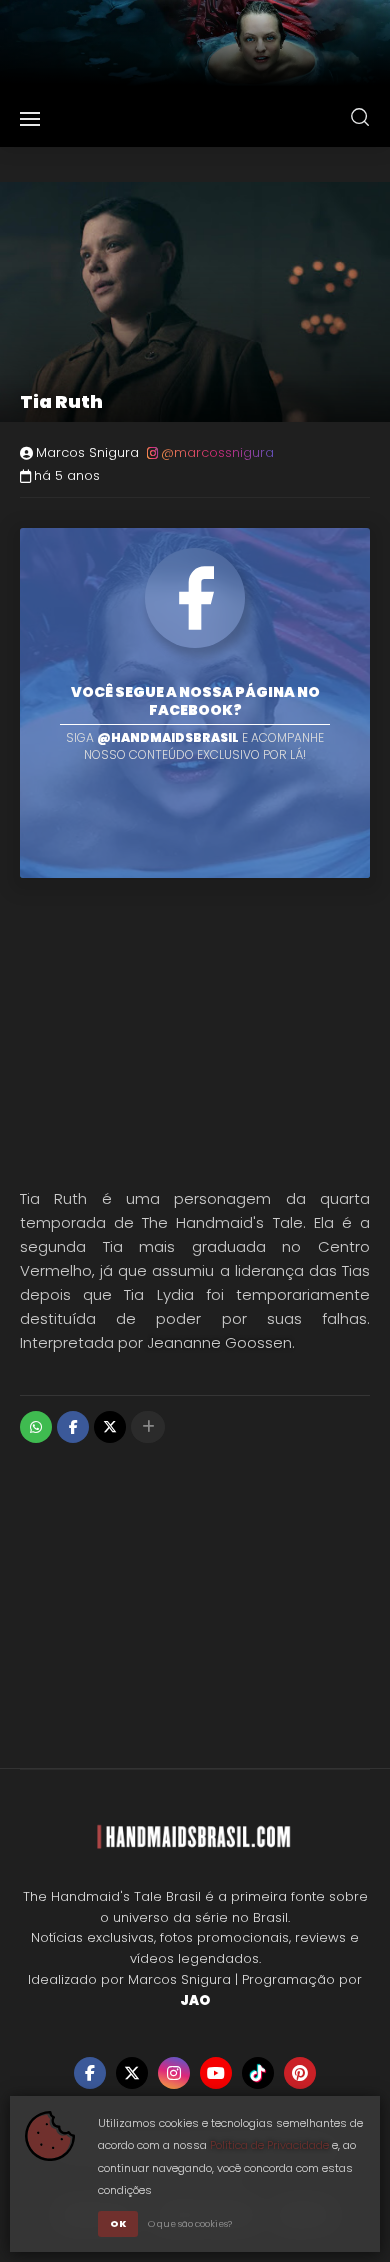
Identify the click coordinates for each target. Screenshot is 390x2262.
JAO (195, 2000)
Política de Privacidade (269, 2145)
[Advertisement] (195, 1028)
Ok (118, 2224)
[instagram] (174, 2073)
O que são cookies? (190, 2224)
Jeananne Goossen (219, 1342)
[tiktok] (258, 2073)
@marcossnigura (217, 452)
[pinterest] (300, 2073)
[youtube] (216, 2073)
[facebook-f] (90, 2073)
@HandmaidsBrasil (168, 737)
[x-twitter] (132, 2073)
